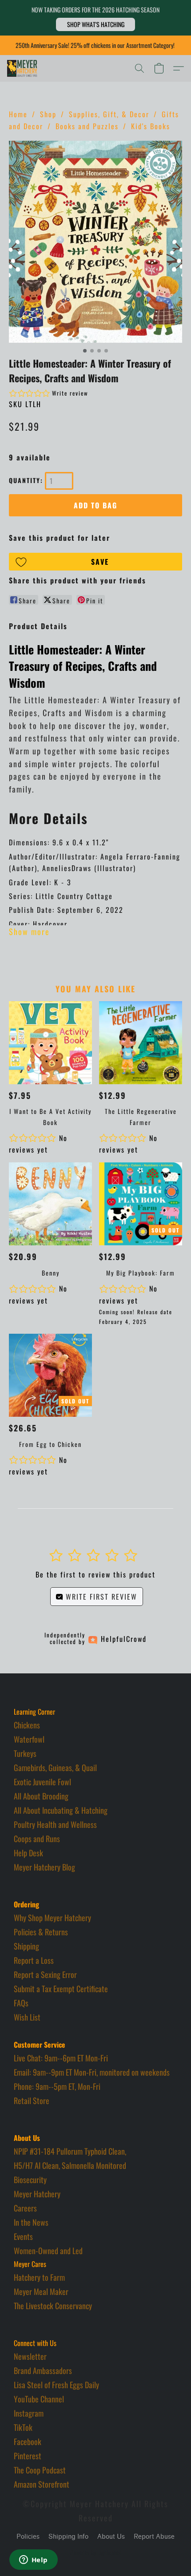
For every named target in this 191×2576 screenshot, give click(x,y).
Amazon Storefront (42, 2484)
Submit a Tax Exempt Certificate (61, 1989)
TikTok (23, 2427)
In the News (31, 2222)
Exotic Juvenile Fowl (42, 1782)
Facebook (28, 2441)
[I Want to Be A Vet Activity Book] (50, 1043)
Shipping (26, 1946)
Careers (25, 2208)
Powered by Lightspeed (96, 2552)
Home (18, 114)
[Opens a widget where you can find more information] (33, 2560)
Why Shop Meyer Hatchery (52, 1918)
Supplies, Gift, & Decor (109, 114)
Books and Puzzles (87, 126)
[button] (95, 24)
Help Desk (28, 1853)
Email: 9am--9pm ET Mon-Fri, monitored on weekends (92, 2072)
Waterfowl (29, 1739)
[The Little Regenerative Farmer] (141, 1043)
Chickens (27, 1725)
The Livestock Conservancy (53, 2306)
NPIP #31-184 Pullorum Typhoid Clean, (70, 2151)
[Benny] (50, 1204)
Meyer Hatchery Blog (44, 1867)
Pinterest (28, 2456)
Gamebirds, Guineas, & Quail (55, 1768)
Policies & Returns (41, 1932)
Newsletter (30, 2356)
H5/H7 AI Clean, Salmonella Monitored (70, 2165)
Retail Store (32, 2100)
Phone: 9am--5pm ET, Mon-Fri (57, 2086)
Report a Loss (34, 1960)
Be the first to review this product (95, 1574)
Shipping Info (68, 2537)
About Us (111, 2537)
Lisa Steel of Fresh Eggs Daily (56, 2385)
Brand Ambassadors (43, 2370)
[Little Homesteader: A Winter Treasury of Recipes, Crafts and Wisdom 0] (95, 242)
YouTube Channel (39, 2399)
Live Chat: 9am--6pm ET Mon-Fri (61, 2058)
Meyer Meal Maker (41, 2291)
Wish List (27, 2017)
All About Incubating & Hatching (61, 1810)
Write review (70, 393)
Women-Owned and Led (48, 2251)
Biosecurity (30, 2180)
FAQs (21, 2003)
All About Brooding (41, 1796)
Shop (48, 114)
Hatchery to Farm (39, 2277)
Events (23, 2236)
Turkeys (25, 1753)
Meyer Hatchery (37, 2194)
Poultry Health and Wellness (55, 1824)
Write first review (100, 1597)
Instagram (29, 2413)
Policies (28, 2537)
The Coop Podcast (40, 2470)
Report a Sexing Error (45, 1974)
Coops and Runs (37, 1839)
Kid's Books (151, 126)
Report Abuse (154, 2537)
